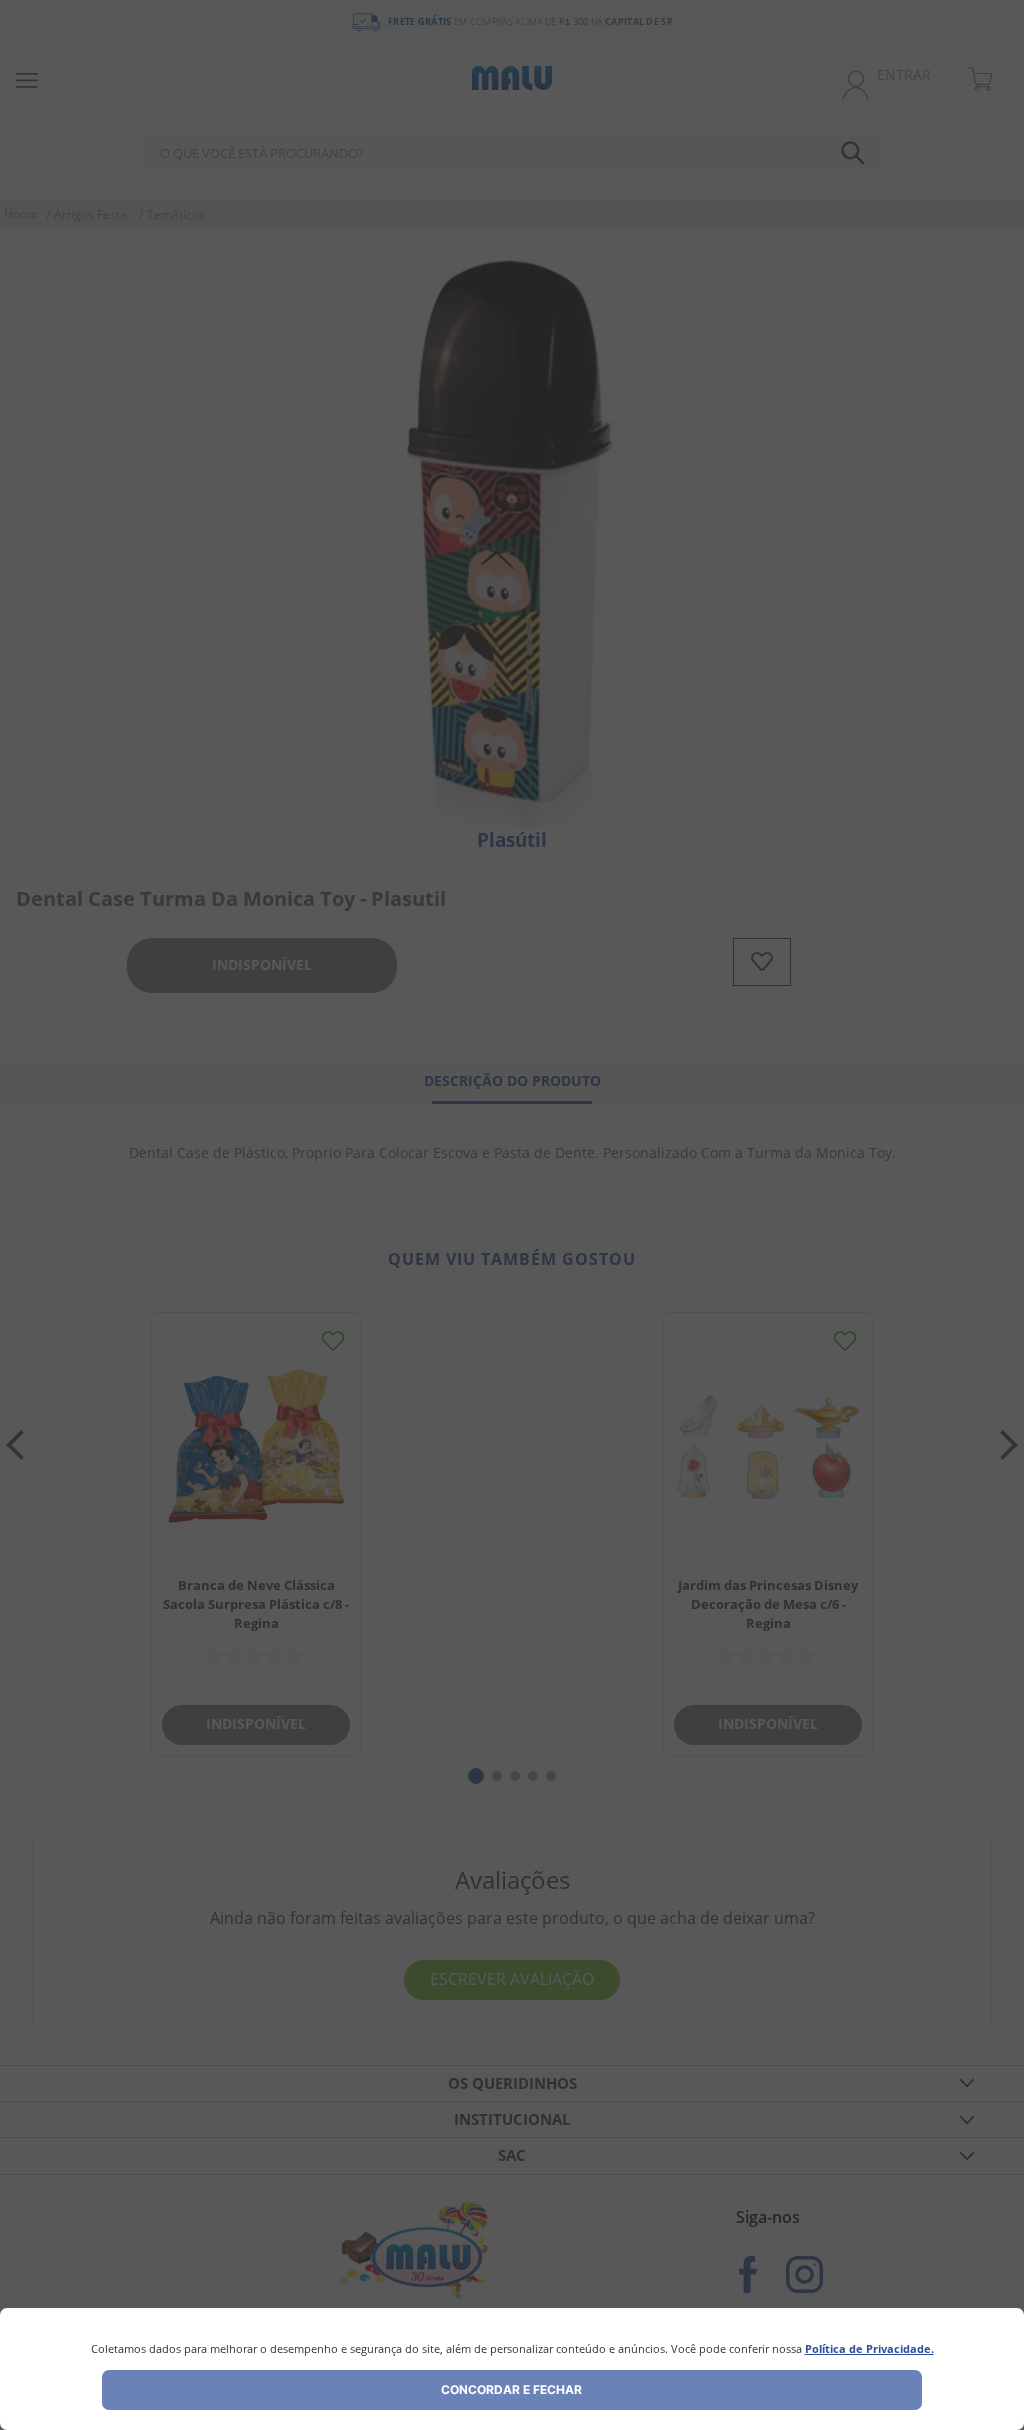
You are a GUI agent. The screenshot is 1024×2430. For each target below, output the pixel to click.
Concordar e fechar (511, 2389)
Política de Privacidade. (869, 2348)
